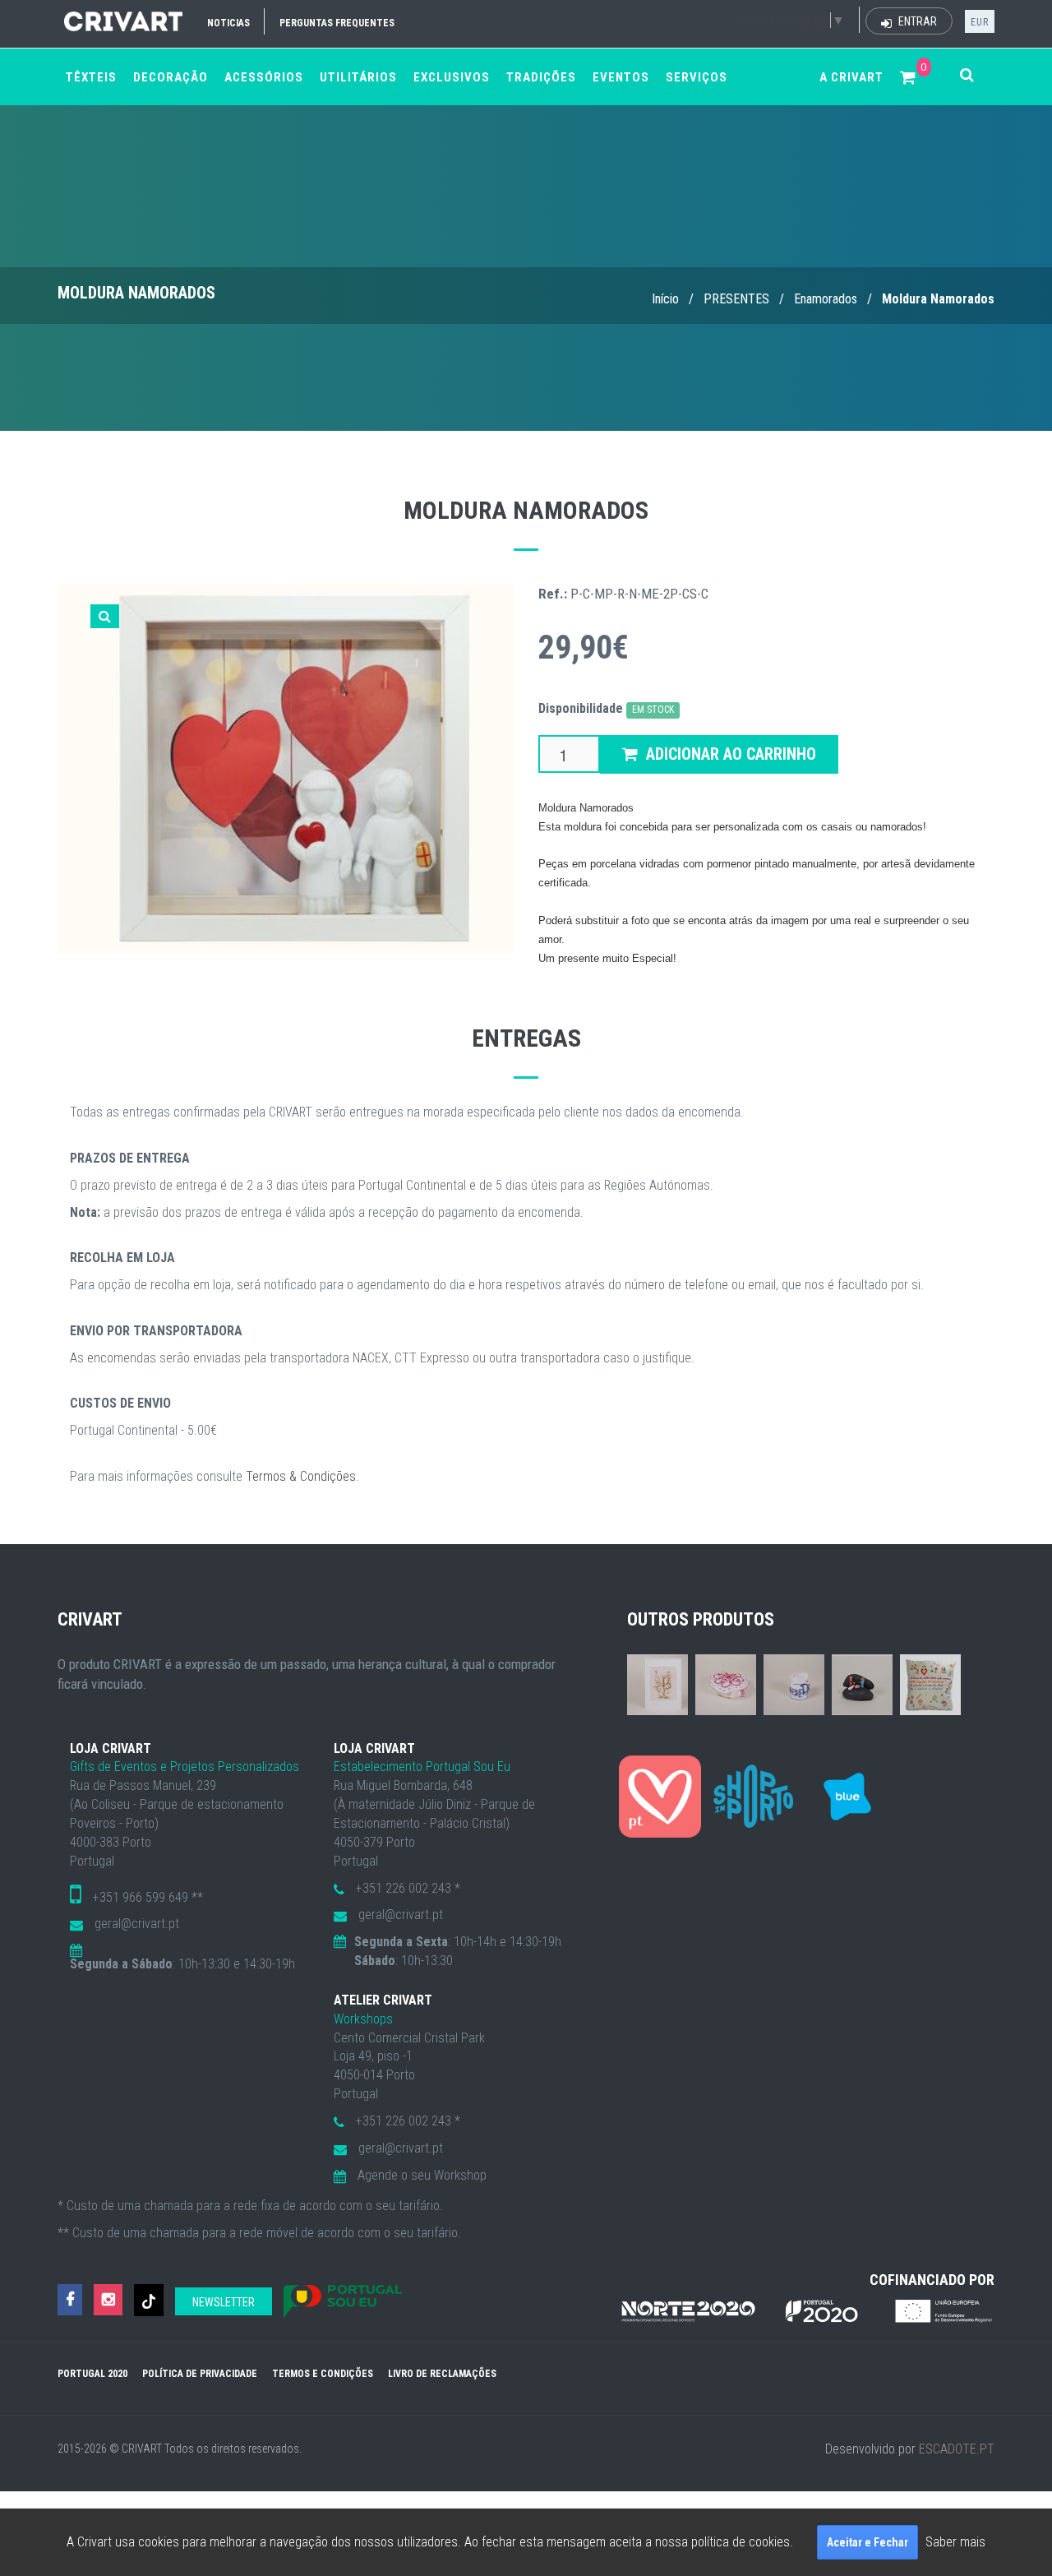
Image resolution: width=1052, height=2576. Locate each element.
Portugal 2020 (92, 2374)
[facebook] (70, 2300)
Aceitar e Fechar (867, 2542)
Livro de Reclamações (442, 2374)
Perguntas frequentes (337, 23)
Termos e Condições (323, 2374)
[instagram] (108, 2300)
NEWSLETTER (224, 2302)
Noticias (228, 23)
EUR (980, 22)
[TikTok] (149, 2300)
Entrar (916, 21)
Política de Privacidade (200, 2374)
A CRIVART (851, 77)
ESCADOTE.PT (957, 2449)
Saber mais (955, 2542)
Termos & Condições (301, 1476)
